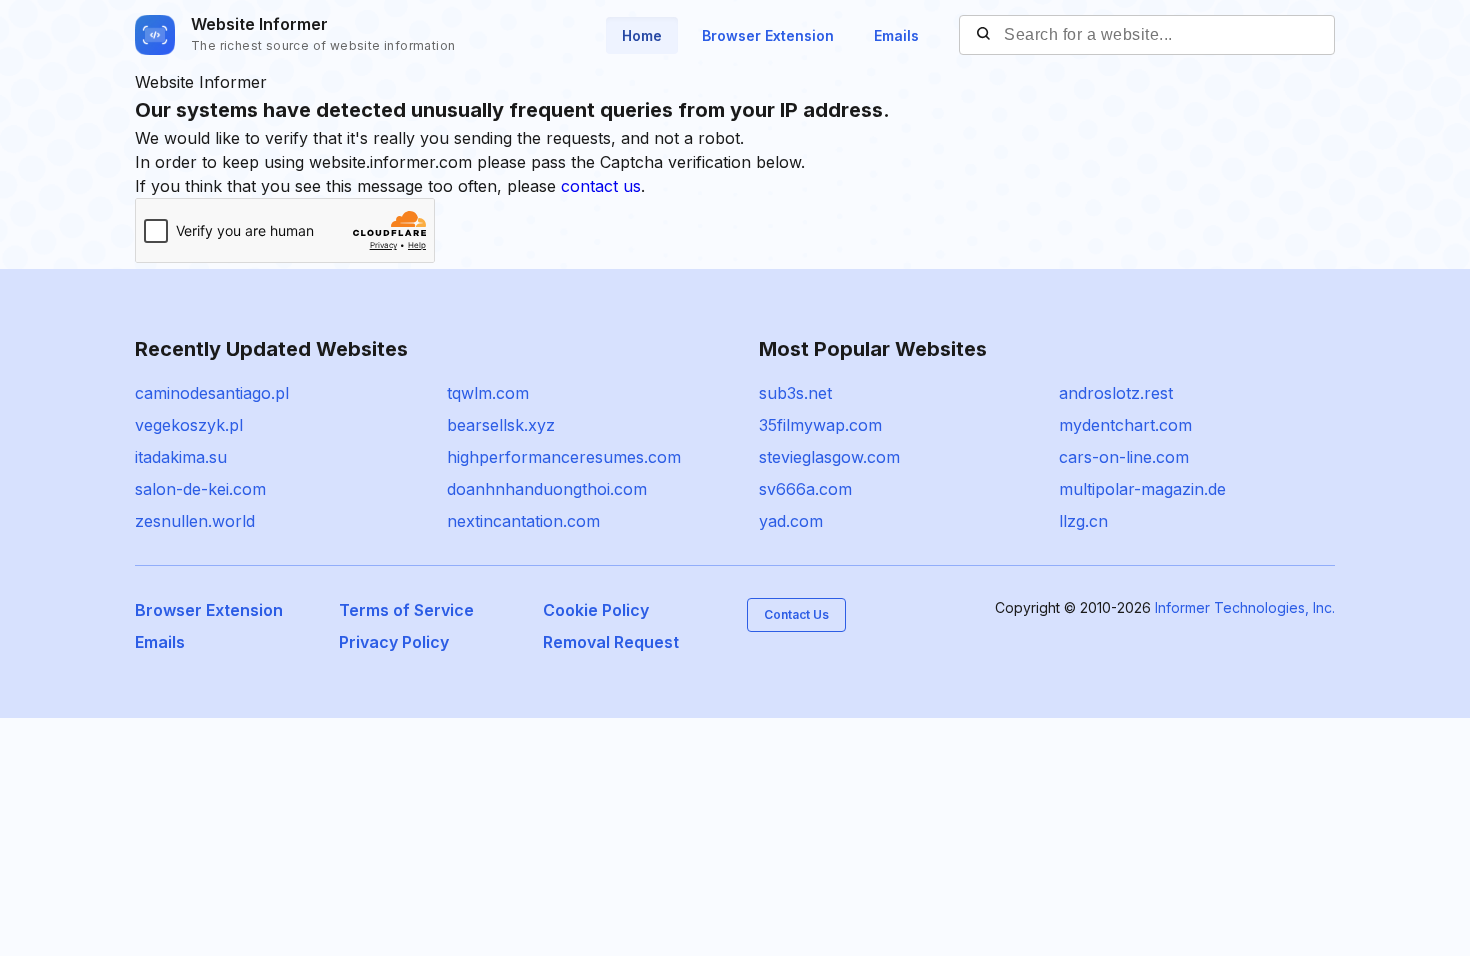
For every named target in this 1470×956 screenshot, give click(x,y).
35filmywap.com (820, 425)
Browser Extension (768, 35)
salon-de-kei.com (200, 489)
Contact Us (796, 614)
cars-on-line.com (1124, 457)
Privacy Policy (394, 642)
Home (642, 35)
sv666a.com (805, 489)
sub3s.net (795, 393)
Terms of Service (406, 610)
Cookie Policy (596, 610)
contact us (601, 186)
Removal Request (611, 642)
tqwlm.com (488, 393)
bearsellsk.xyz (501, 425)
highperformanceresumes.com (564, 457)
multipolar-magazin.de (1142, 489)
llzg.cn (1083, 521)
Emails (896, 35)
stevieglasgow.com (829, 457)
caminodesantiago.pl (212, 393)
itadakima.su (181, 457)
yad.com (791, 521)
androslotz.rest (1116, 393)
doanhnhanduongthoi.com (547, 489)
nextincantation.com (523, 521)
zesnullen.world (195, 521)
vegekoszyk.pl (189, 425)
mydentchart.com (1125, 425)
